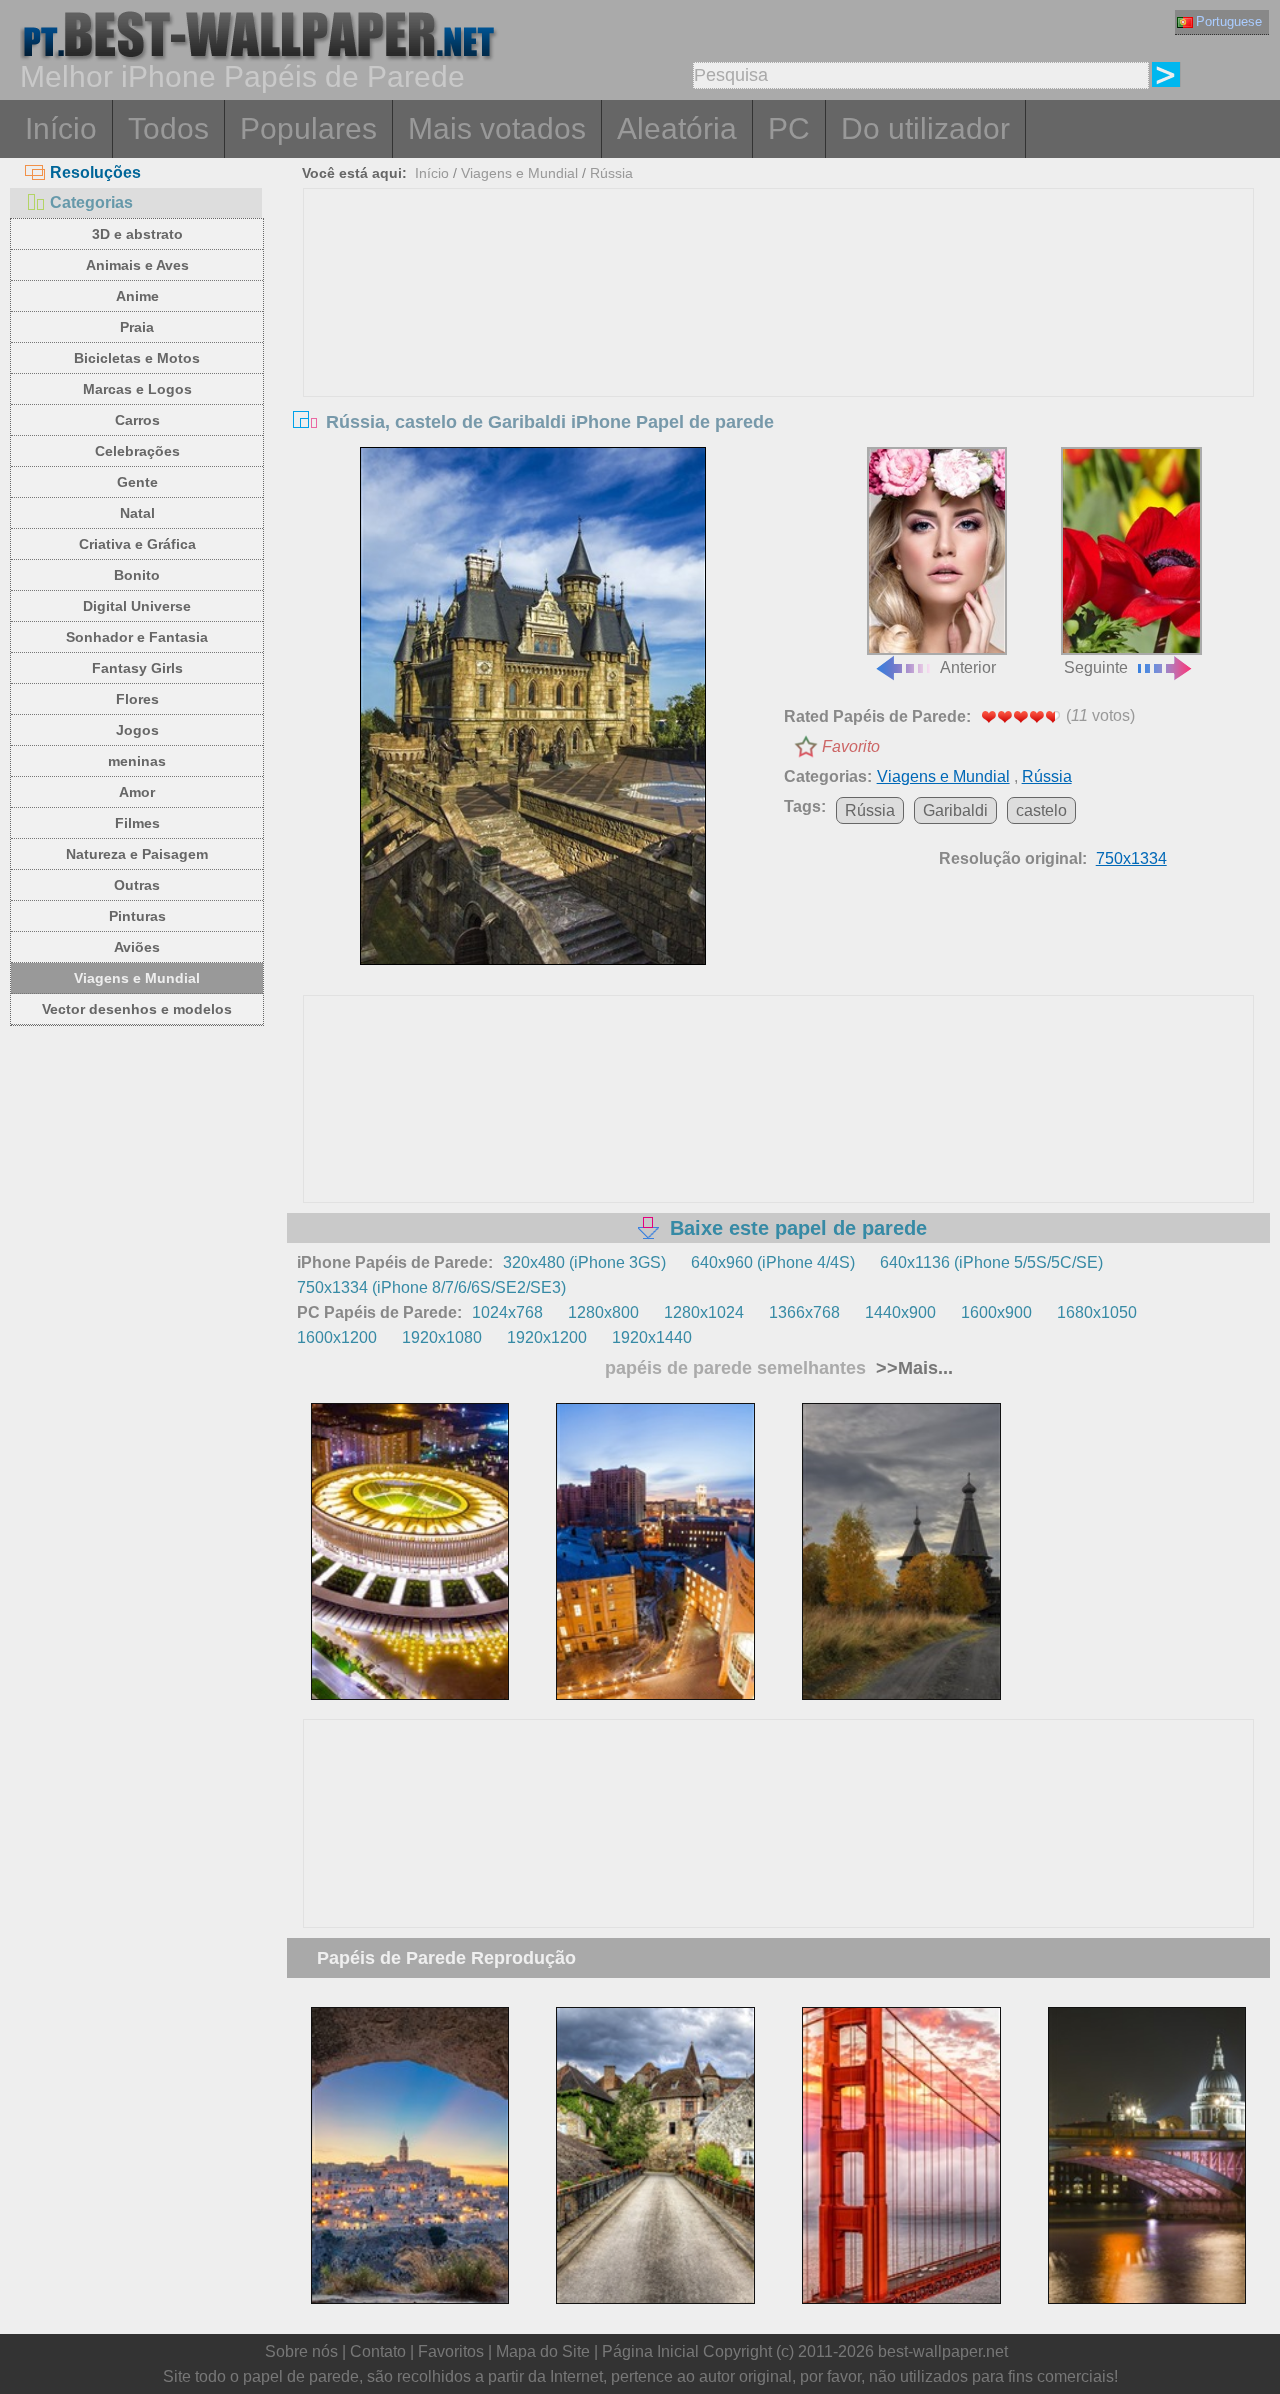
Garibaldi (955, 810)
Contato (378, 2351)
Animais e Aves (137, 265)
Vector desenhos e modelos (137, 1009)
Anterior (968, 667)
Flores (137, 699)
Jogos (137, 730)
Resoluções (95, 172)
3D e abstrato (137, 234)
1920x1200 (547, 1337)
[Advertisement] (779, 339)
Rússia (611, 173)
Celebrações (137, 451)
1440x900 (900, 1312)
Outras (137, 885)
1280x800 (603, 1312)
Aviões (137, 947)
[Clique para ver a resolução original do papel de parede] (533, 706)
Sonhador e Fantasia (137, 637)
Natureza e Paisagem (137, 854)
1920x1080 (442, 1337)
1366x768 (804, 1312)
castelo (1041, 810)
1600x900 (996, 1312)
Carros (137, 420)
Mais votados (497, 128)
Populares (308, 128)
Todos (168, 128)
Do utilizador (925, 128)
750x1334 (1131, 858)
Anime (137, 296)
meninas (137, 761)
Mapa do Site (543, 2351)
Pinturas (137, 916)
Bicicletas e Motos (137, 358)
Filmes (137, 823)
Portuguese (1229, 21)
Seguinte (1096, 667)
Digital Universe (137, 606)
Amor (137, 792)
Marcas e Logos (137, 389)
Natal (137, 513)
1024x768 (507, 1312)
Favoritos (451, 2351)
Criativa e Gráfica (137, 544)
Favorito (851, 746)
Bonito (137, 575)
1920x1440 (652, 1337)
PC (789, 128)
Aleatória (677, 128)
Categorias (91, 202)
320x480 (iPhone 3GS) (584, 1262)
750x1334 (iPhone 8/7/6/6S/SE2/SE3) (431, 1287)
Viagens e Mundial (137, 978)
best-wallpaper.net (943, 2351)
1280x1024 (704, 1312)
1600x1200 (337, 1337)
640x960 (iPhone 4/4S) (773, 1262)
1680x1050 (1097, 1312)
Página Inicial (650, 2351)
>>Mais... (912, 1368)
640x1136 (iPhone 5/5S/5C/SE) (991, 1262)
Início (61, 128)
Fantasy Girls (137, 668)
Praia (137, 327)
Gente (137, 482)
